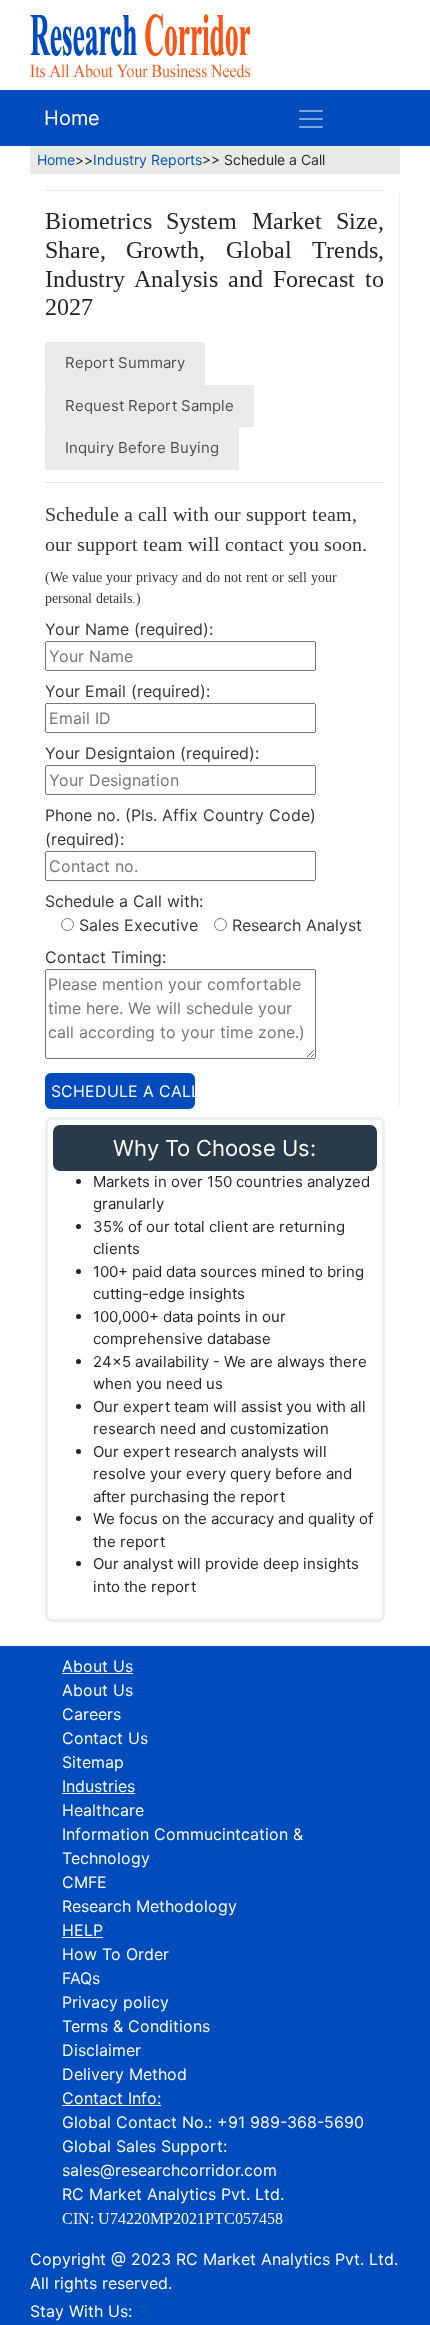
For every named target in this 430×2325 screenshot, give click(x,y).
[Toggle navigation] (311, 118)
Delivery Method (124, 2074)
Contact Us (105, 1738)
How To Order (115, 1954)
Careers (91, 1714)
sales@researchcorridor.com (169, 2170)
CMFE (84, 1882)
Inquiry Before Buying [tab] (142, 447)
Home (72, 118)
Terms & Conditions (136, 2026)
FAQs (81, 1978)
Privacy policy (115, 2002)
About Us (97, 1690)
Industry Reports (147, 159)
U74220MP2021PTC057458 (190, 2218)
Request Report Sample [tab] (149, 405)
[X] (145, 2311)
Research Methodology (149, 1906)
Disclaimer (101, 2050)
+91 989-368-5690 (290, 2122)
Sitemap (93, 1762)
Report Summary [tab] (125, 362)
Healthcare (103, 1810)
